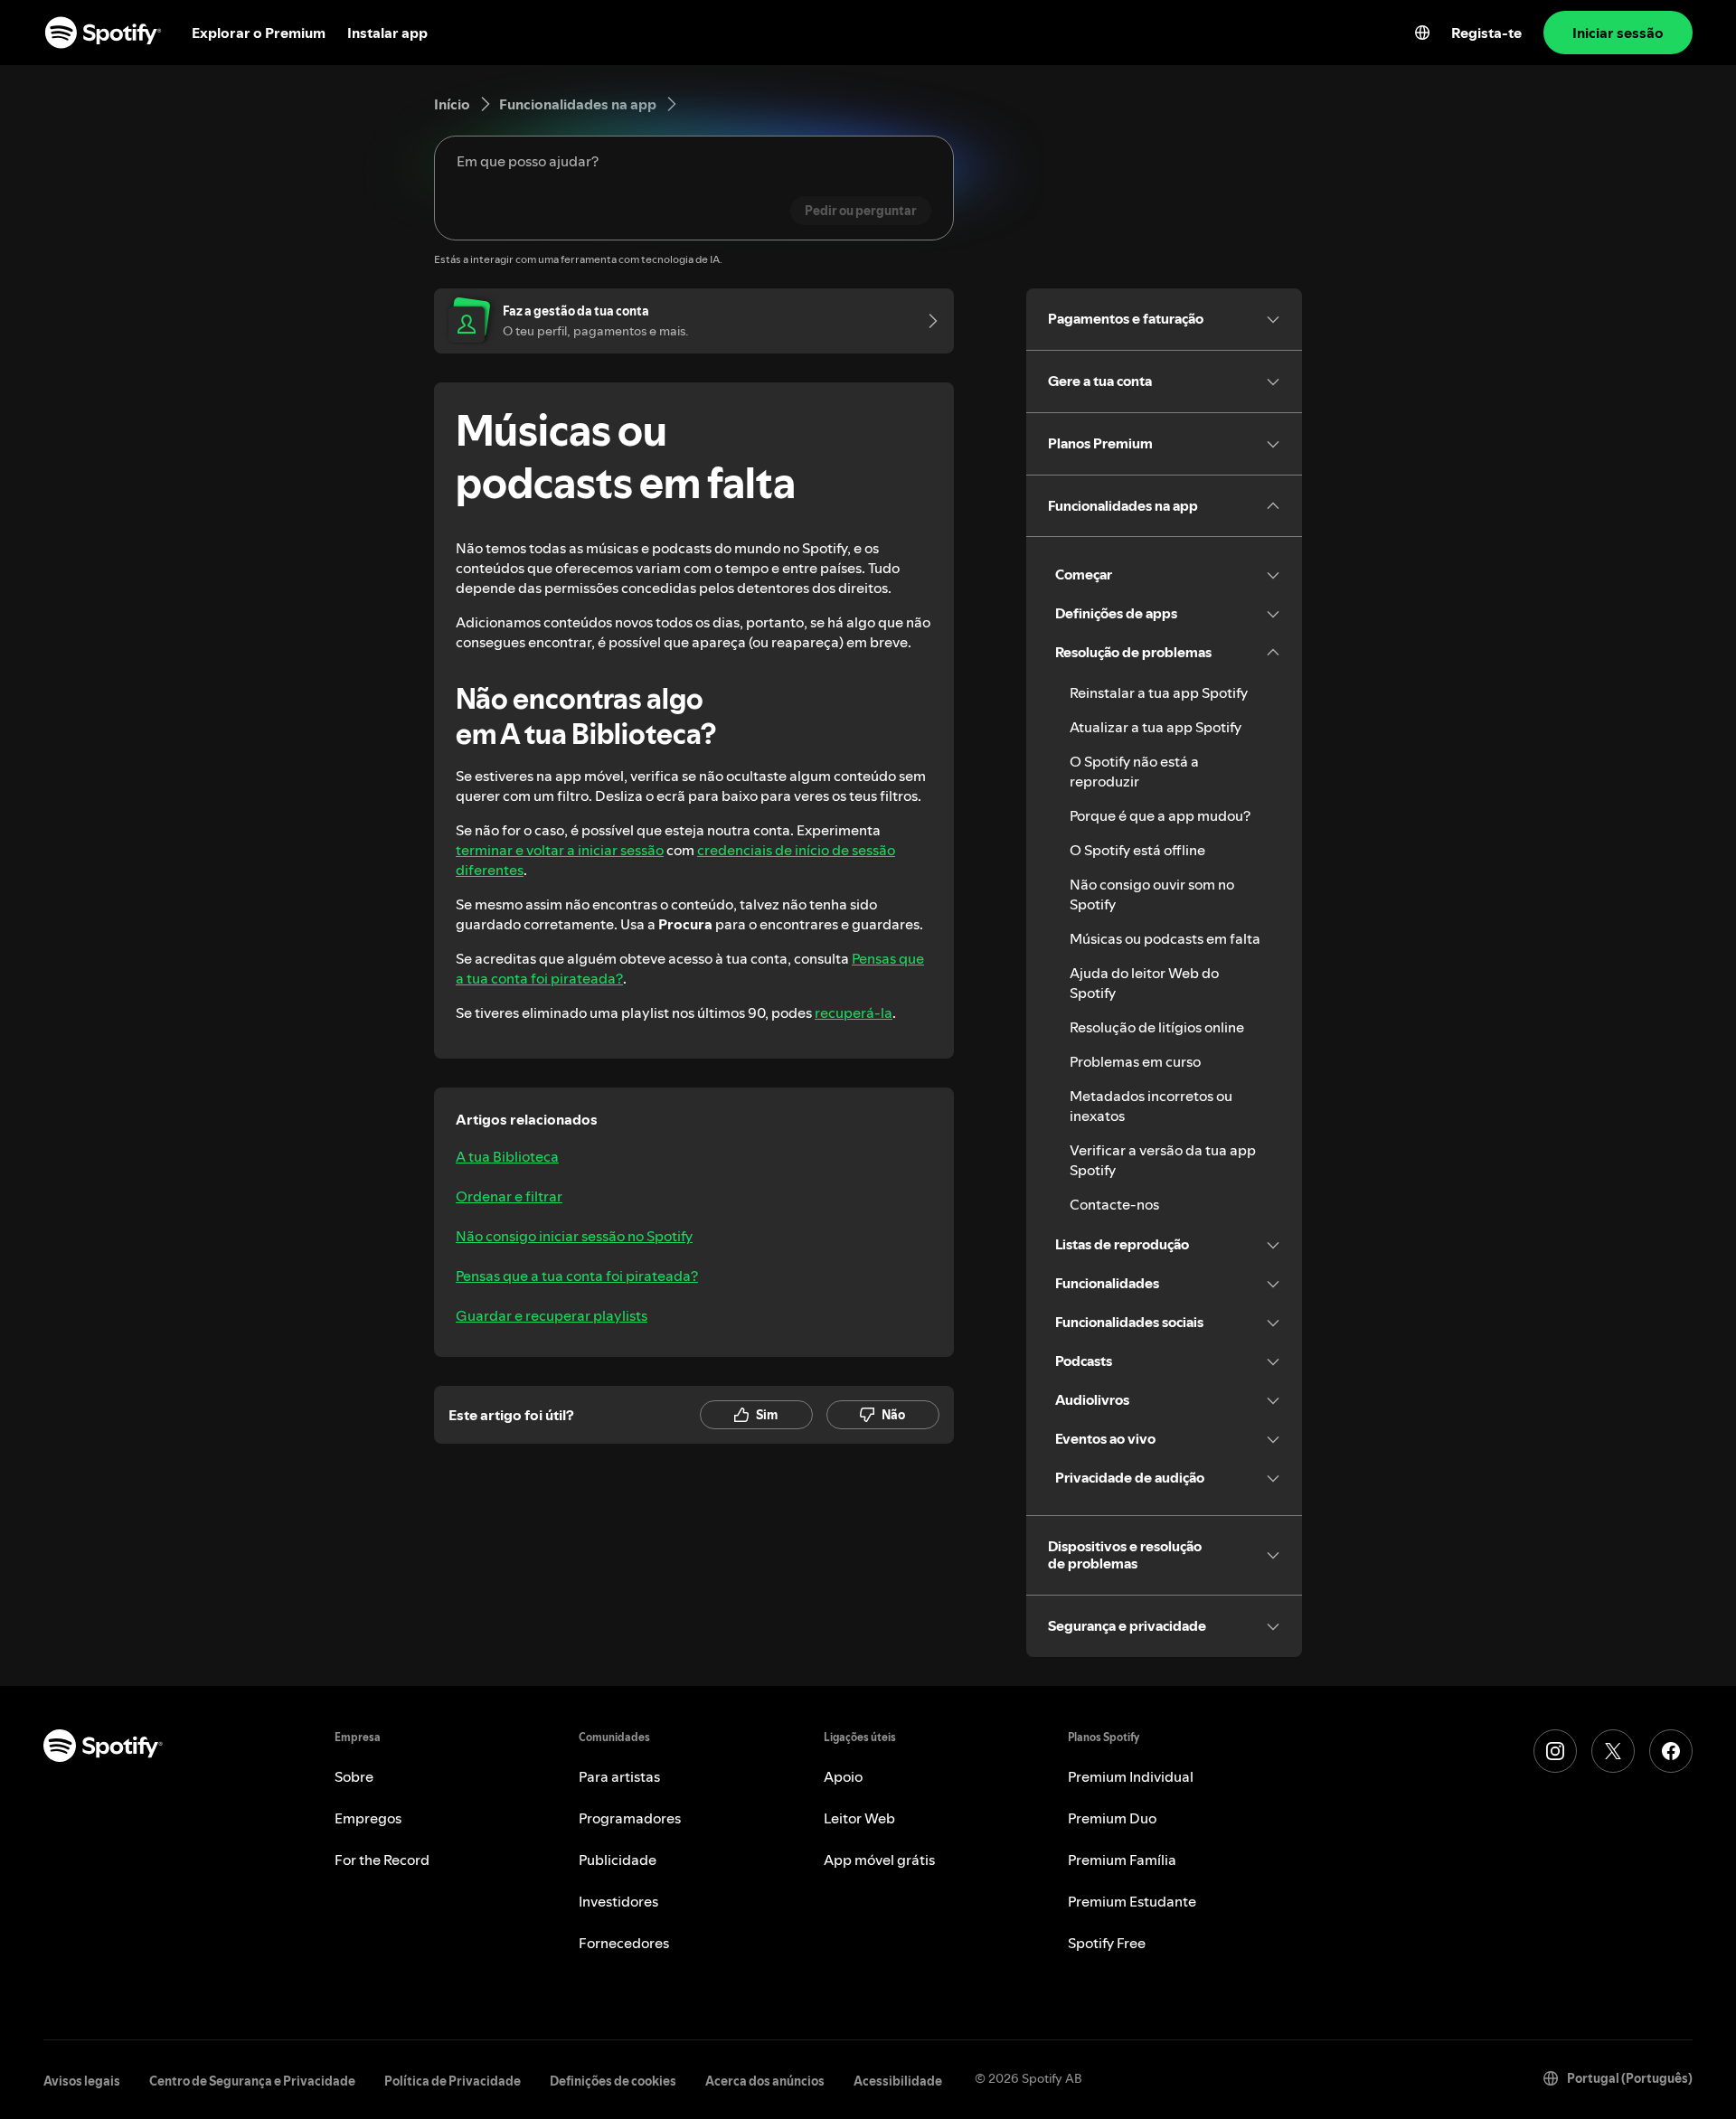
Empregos (368, 1818)
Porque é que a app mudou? (1160, 815)
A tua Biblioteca (507, 1156)
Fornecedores (624, 1943)
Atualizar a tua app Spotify (1156, 727)
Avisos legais (82, 2081)
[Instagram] (1555, 1751)
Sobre (354, 1776)
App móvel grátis (879, 1860)
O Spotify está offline (1137, 850)
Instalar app (387, 33)
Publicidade (618, 1860)
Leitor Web (859, 1818)
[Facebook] (1671, 1751)
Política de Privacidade (453, 2081)
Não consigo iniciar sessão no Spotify (574, 1236)
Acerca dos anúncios (765, 2081)
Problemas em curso (1135, 1061)
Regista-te (1486, 33)
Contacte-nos (1114, 1204)
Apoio (843, 1776)
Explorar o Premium (259, 33)
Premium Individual (1131, 1776)
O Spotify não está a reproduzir (1134, 771)
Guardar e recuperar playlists (552, 1315)
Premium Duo (1112, 1818)
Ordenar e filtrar (509, 1196)
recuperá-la (854, 1012)
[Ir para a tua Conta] (927, 321)
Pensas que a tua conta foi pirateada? (577, 1276)
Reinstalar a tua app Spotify (1159, 692)
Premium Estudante (1132, 1901)
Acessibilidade (898, 2081)
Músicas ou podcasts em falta (1165, 938)
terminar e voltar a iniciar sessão (560, 850)
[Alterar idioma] (1422, 33)
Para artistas (619, 1776)
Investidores (618, 1901)
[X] (1613, 1751)
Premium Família (1122, 1860)
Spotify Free (1107, 1943)
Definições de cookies (613, 2081)
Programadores (630, 1818)
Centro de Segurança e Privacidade (252, 2081)
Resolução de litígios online (1157, 1027)
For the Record (382, 1860)
